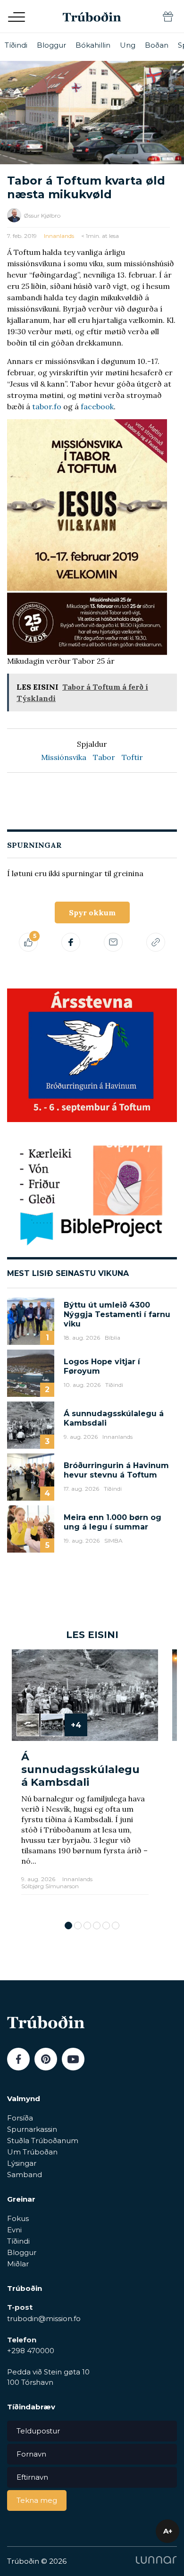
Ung (128, 45)
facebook (97, 406)
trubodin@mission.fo (44, 2318)
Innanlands (59, 236)
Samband (25, 2175)
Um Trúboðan (32, 2152)
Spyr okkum (92, 912)
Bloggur (51, 45)
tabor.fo (47, 406)
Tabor (104, 757)
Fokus (18, 2218)
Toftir (132, 757)
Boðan (157, 45)
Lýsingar (22, 2163)
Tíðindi (16, 45)
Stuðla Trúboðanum (43, 2141)
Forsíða (20, 2118)
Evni (14, 2230)
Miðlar (18, 2264)
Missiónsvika (64, 757)
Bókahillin (93, 45)
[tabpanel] (85, 1780)
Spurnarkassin (32, 2129)
